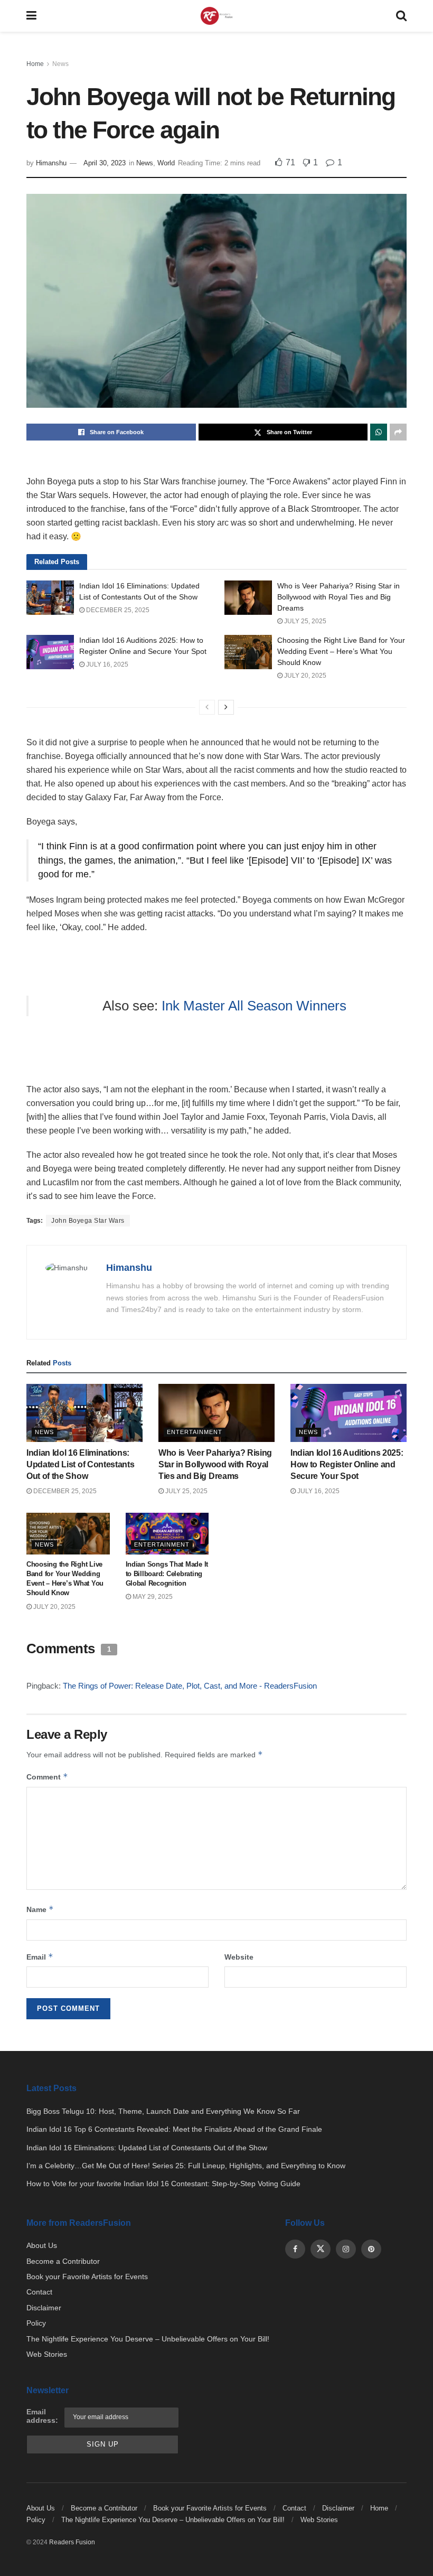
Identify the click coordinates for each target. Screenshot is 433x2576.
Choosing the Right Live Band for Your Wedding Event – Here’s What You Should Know (341, 651)
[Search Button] (401, 16)
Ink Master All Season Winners (254, 1006)
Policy (36, 2323)
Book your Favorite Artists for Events (87, 2277)
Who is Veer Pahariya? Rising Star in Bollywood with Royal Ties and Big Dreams (338, 597)
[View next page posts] (226, 707)
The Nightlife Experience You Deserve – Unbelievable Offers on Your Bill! (148, 2339)
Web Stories (47, 2354)
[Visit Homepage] (216, 16)
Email (40, 1957)
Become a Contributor (63, 2261)
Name (40, 1909)
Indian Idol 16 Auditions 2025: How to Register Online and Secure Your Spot (347, 1465)
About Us (42, 2245)
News (60, 64)
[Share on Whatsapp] (379, 432)
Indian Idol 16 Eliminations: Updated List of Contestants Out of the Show (80, 1465)
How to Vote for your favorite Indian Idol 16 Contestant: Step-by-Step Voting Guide (163, 2184)
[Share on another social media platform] (398, 432)
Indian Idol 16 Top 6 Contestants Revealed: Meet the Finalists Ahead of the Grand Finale (174, 2129)
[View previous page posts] (207, 707)
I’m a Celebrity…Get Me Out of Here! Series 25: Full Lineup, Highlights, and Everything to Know (186, 2166)
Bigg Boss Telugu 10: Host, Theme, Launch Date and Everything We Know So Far (163, 2111)
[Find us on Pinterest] (371, 2249)
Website (239, 1957)
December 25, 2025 (117, 610)
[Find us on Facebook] (295, 2249)
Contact (39, 2292)
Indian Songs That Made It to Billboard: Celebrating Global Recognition (167, 1574)
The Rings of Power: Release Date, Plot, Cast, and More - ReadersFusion (190, 1686)
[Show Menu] (31, 16)
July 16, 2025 (106, 664)
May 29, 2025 (152, 1597)
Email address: (42, 2416)
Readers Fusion (72, 2542)
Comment (47, 1777)
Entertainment (195, 1432)
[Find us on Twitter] (321, 2249)
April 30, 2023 (105, 163)
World (166, 163)
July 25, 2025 (304, 621)
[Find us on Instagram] (346, 2249)
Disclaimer (44, 2308)
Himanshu (51, 163)
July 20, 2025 (304, 676)
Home (35, 64)
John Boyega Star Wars (88, 1221)
